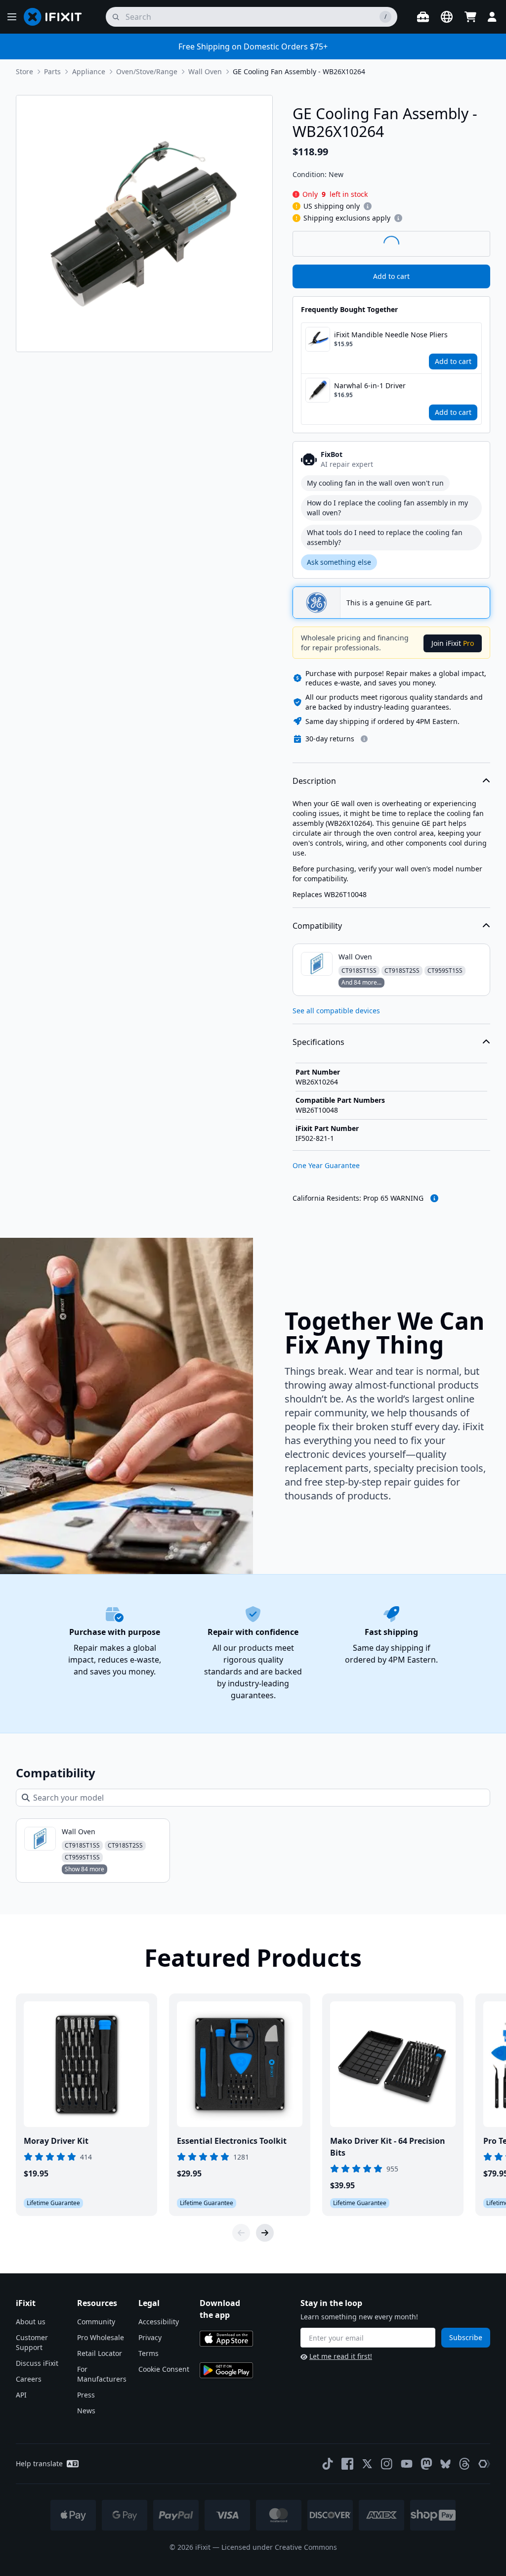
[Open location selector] (447, 17)
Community (96, 2322)
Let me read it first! (341, 2356)
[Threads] (464, 2464)
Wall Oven (205, 71)
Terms (148, 2353)
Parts (52, 71)
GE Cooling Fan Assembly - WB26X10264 (299, 71)
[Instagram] (387, 2464)
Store (24, 71)
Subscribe (466, 2337)
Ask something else (339, 562)
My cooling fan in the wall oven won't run (375, 483)
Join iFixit (453, 643)
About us (31, 2322)
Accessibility (159, 2322)
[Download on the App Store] (226, 2339)
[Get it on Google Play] (226, 2370)
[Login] (492, 17)
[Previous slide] (241, 2233)
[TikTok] (328, 2464)
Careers (29, 2379)
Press (86, 2395)
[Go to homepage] (57, 17)
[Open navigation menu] (12, 17)
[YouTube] (407, 2464)
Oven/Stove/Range (147, 71)
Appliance (89, 71)
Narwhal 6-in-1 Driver (370, 385)
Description (314, 781)
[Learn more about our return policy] (364, 739)
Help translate (39, 2463)
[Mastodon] (426, 2464)
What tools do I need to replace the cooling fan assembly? (385, 537)
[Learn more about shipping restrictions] (368, 206)
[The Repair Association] (484, 2464)
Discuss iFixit (37, 2363)
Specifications (318, 1042)
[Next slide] (265, 2233)
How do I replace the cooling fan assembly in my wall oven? (387, 508)
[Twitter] (367, 2464)
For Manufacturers (102, 2374)
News (86, 2411)
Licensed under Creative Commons (279, 2547)
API (21, 2395)
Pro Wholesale (101, 2337)
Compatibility (317, 926)
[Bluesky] (445, 2464)
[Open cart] (470, 17)
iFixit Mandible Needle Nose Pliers (391, 335)
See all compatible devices (336, 1011)
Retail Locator (100, 2353)
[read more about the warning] (434, 1198)
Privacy (150, 2337)
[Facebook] (347, 2464)
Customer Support (32, 2342)
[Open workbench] (423, 17)
